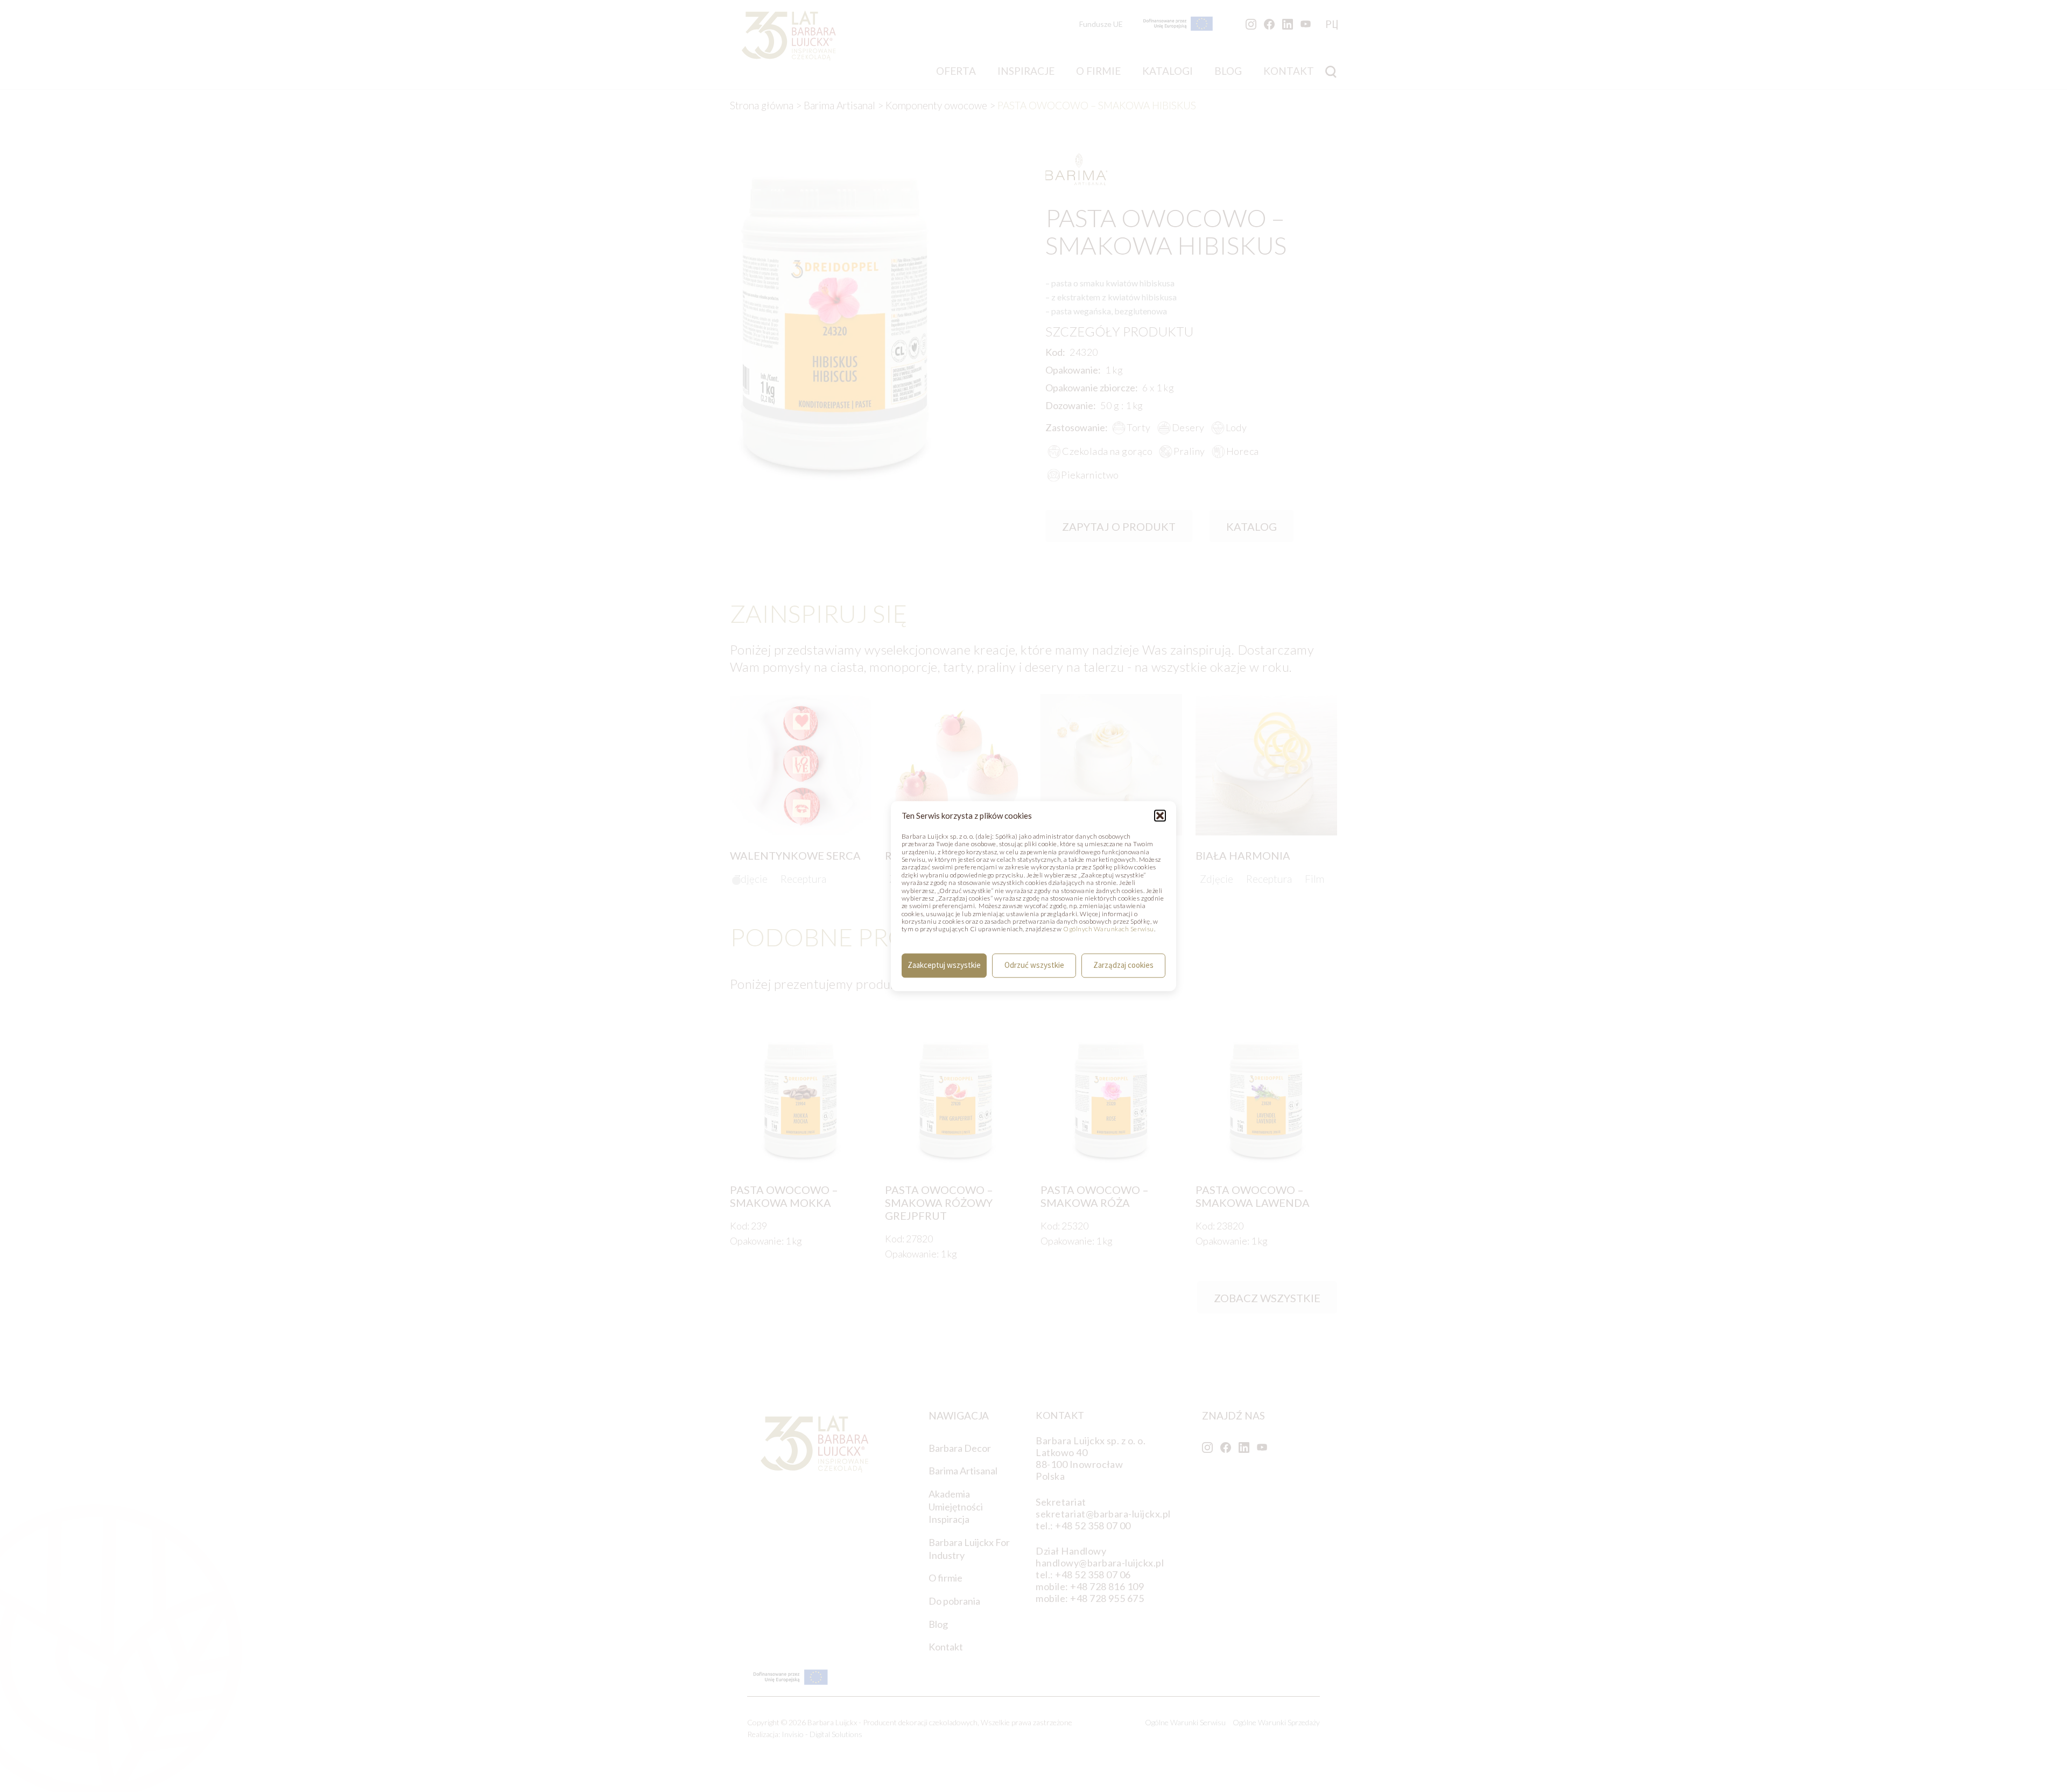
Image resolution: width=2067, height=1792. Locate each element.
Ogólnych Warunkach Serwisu (1108, 929)
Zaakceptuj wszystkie (944, 965)
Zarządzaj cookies (1123, 965)
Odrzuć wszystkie (1034, 965)
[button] (1160, 816)
